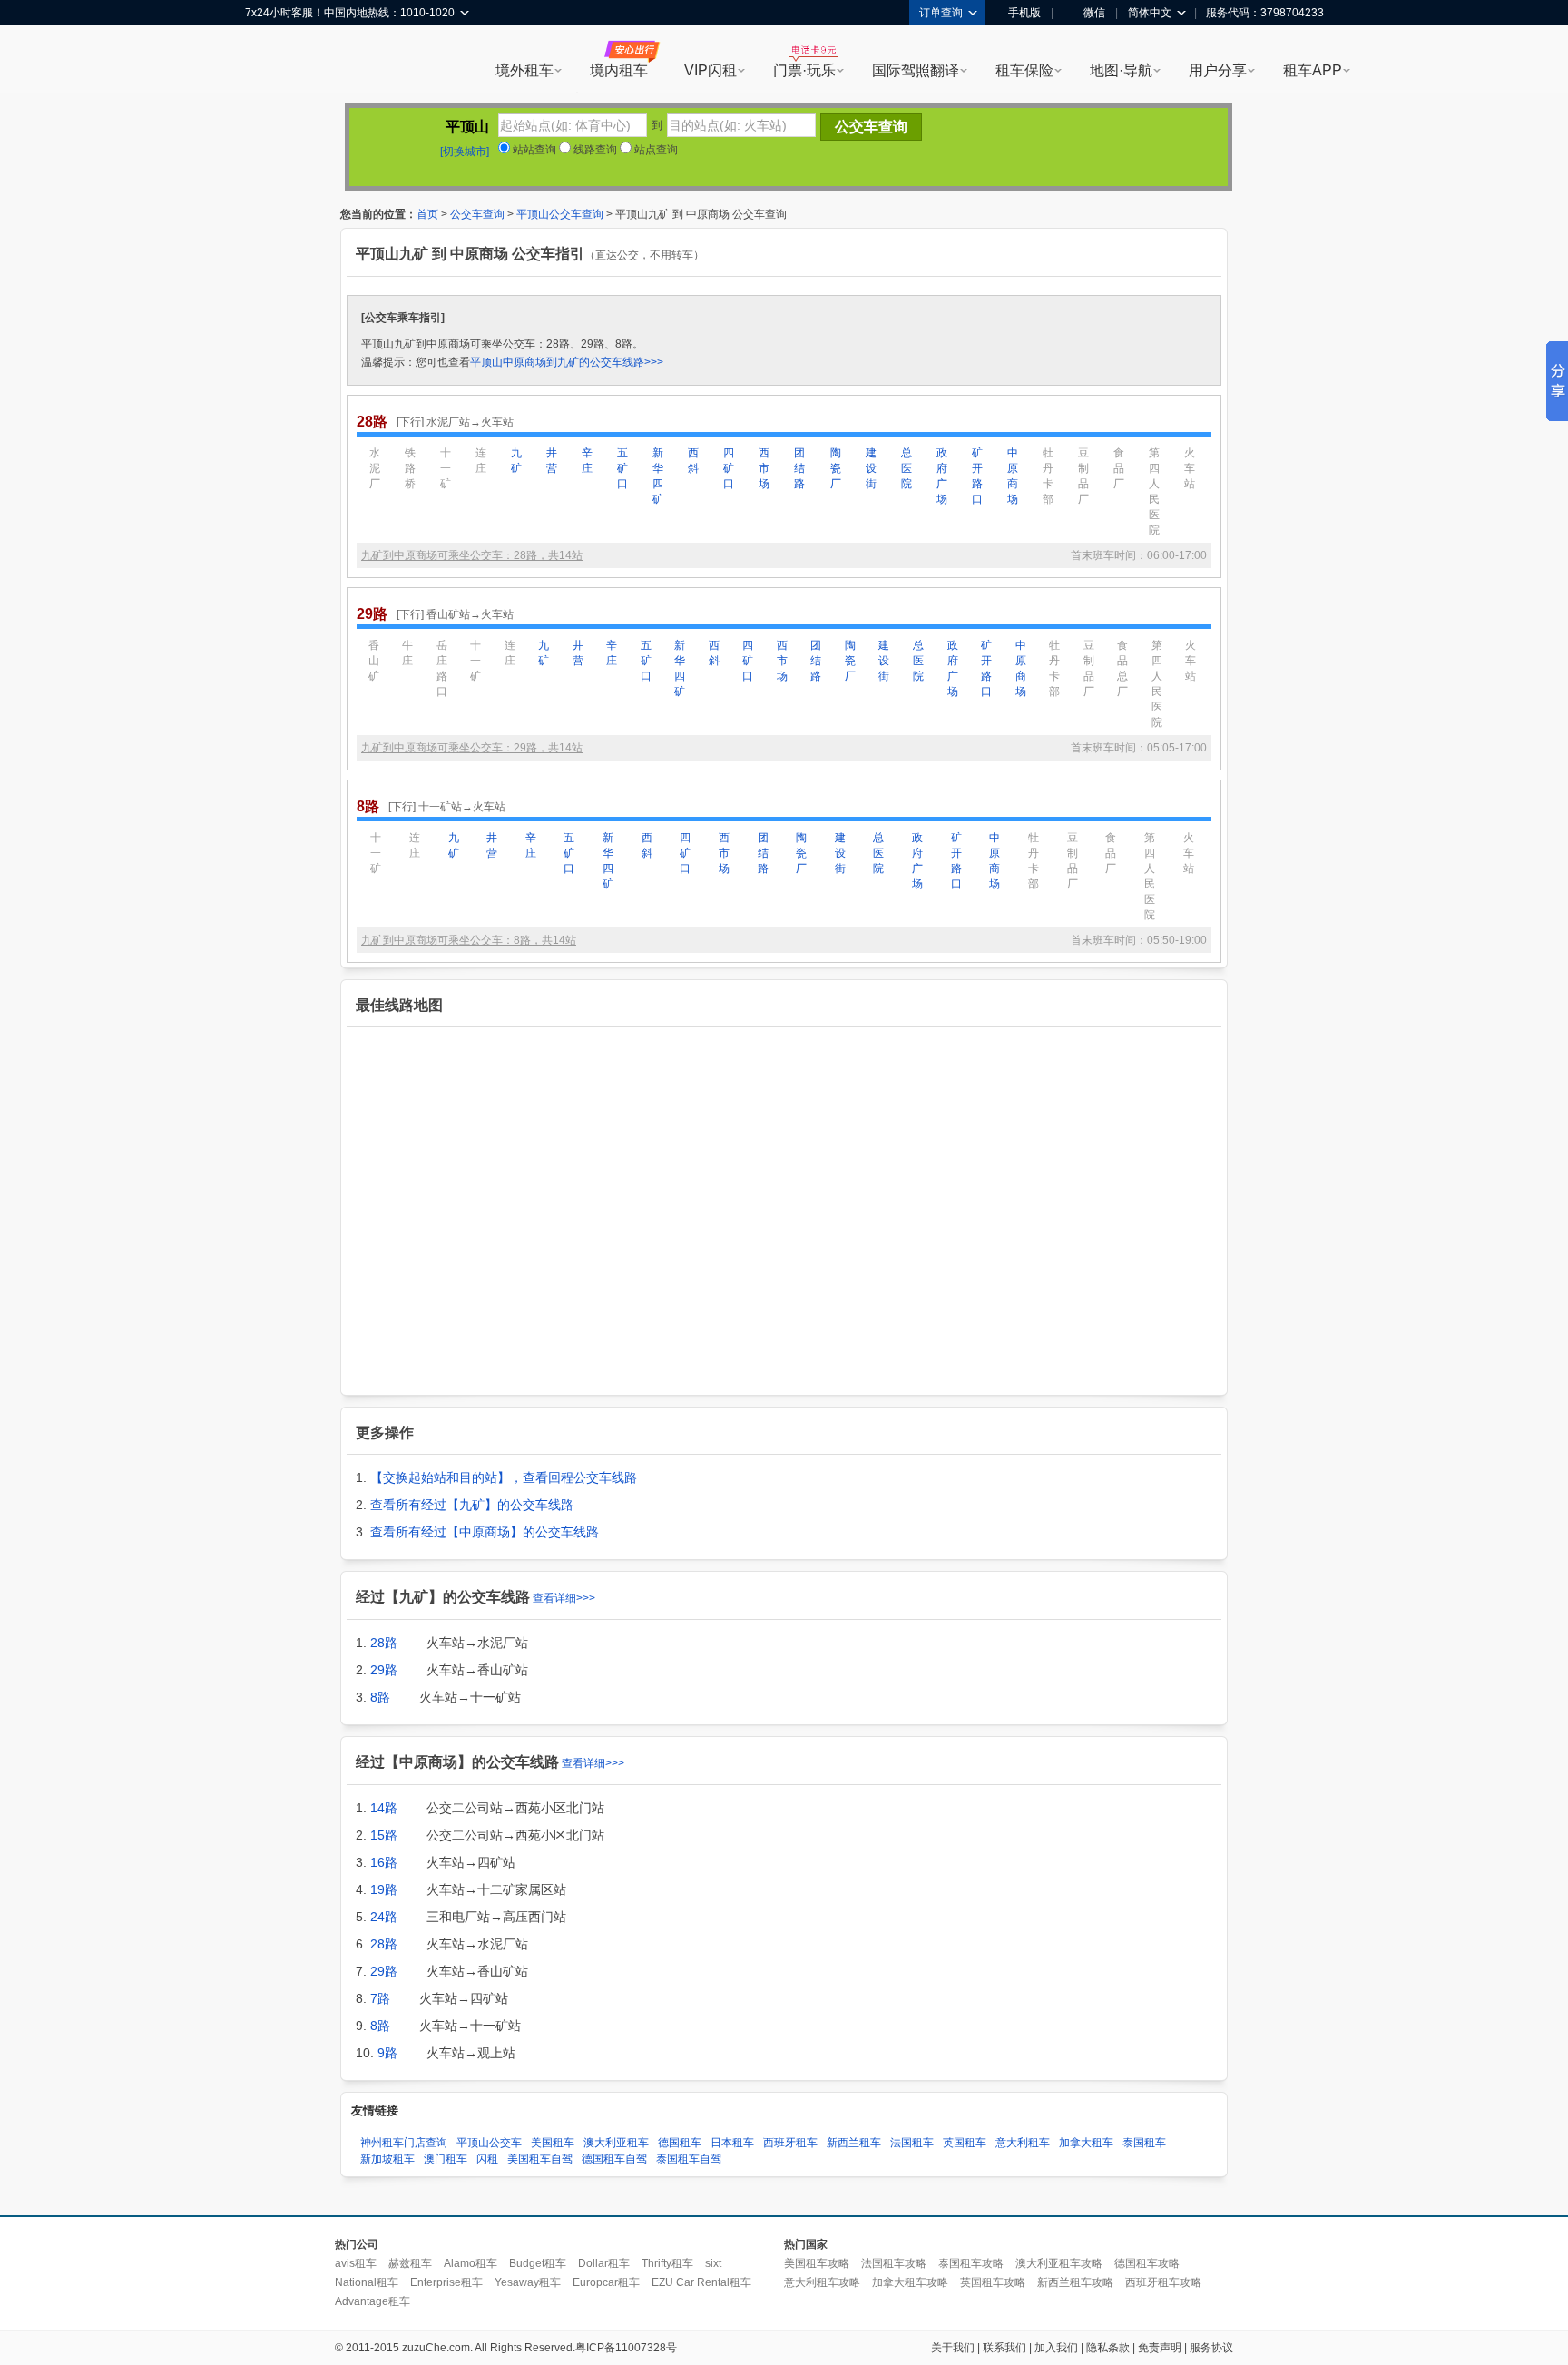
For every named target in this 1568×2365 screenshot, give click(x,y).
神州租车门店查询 (404, 2143)
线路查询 (594, 150)
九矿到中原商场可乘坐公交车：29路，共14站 (472, 748)
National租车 (367, 2282)
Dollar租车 (604, 2263)
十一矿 (446, 468)
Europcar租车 (606, 2282)
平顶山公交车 (489, 2143)
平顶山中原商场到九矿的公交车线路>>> (567, 362)
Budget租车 (538, 2263)
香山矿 (374, 661)
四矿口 (729, 468)
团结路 (799, 468)
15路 (384, 1835)
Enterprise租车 (446, 2282)
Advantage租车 (372, 2301)
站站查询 (533, 150)
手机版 (1024, 13)
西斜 (693, 461)
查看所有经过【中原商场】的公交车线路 (485, 1532)
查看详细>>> (564, 1598)
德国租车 (680, 2143)
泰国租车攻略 (971, 2263)
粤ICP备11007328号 (626, 2348)
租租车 (268, 61)
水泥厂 (375, 468)
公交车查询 (477, 214)
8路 (380, 1697)
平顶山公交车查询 (560, 214)
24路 (384, 1917)
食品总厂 (1122, 668)
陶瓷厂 (836, 468)
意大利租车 (1023, 2143)
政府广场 (942, 476)
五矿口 (622, 468)
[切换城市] (465, 152)
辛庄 (587, 461)
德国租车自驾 (614, 2159)
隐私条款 (1108, 2348)
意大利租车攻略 (822, 2282)
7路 (380, 1998)
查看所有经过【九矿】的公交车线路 (472, 1505)
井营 (552, 461)
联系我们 (1004, 2348)
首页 (427, 214)
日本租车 (732, 2143)
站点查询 (655, 150)
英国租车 (965, 2143)
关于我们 (953, 2348)
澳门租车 (446, 2159)
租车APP (1313, 70)
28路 (384, 1643)
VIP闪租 (710, 70)
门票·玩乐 (804, 70)
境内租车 (619, 70)
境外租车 (524, 70)
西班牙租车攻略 (1163, 2282)
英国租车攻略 (993, 2282)
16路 (384, 1862)
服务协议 (1211, 2348)
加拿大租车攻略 (910, 2282)
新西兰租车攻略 (1075, 2282)
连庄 (481, 461)
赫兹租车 (410, 2263)
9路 (387, 2053)
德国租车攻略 (1147, 2263)
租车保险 (1024, 70)
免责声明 (1160, 2348)
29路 (384, 1670)
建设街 (871, 468)
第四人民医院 (1154, 491)
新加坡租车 (387, 2159)
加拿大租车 (1086, 2143)
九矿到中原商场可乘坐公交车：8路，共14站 (469, 940)
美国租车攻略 (817, 2263)
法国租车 (912, 2143)
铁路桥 (410, 468)
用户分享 (1218, 70)
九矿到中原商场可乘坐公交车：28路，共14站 (472, 555)
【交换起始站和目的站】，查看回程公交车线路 (504, 1477)
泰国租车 (1144, 2143)
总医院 (906, 468)
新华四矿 (658, 476)
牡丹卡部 (1048, 476)
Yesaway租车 (528, 2282)
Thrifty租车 (667, 2263)
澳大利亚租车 (616, 2143)
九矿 (516, 461)
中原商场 (1013, 476)
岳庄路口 (442, 668)
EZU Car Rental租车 (701, 2282)
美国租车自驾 (540, 2159)
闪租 (487, 2159)
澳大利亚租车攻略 (1059, 2263)
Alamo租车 (470, 2263)
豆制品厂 (1083, 476)
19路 (384, 1889)
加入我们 (1056, 2348)
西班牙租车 (790, 2143)
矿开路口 (977, 476)
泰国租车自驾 (689, 2159)
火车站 (1190, 468)
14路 (384, 1808)
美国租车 (553, 2143)
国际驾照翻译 (916, 70)
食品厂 (1119, 468)
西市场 (764, 468)
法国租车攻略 (894, 2263)
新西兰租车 (854, 2143)
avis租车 (356, 2263)
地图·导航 (1121, 70)
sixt (713, 2263)
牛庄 (407, 653)
